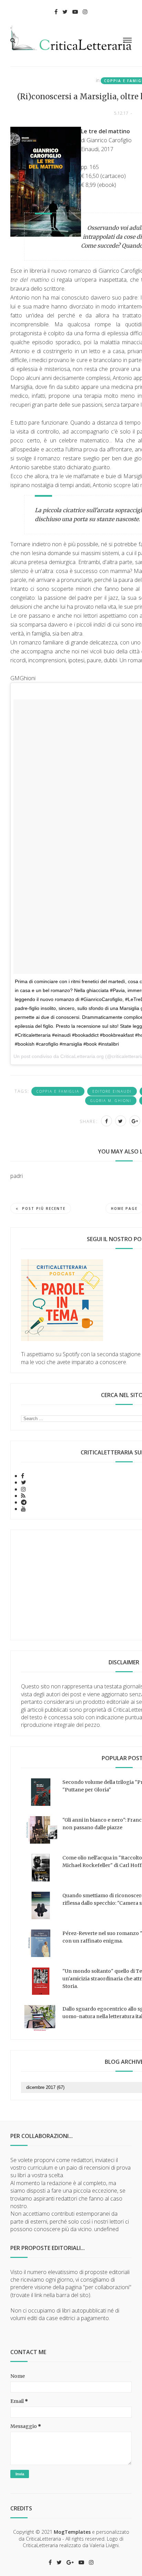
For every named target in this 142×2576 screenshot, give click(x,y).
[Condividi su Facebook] (106, 1121)
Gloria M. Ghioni (111, 1101)
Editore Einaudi (112, 1091)
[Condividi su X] (121, 1121)
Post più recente (44, 1208)
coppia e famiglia (58, 1091)
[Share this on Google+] (135, 1121)
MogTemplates (72, 2532)
